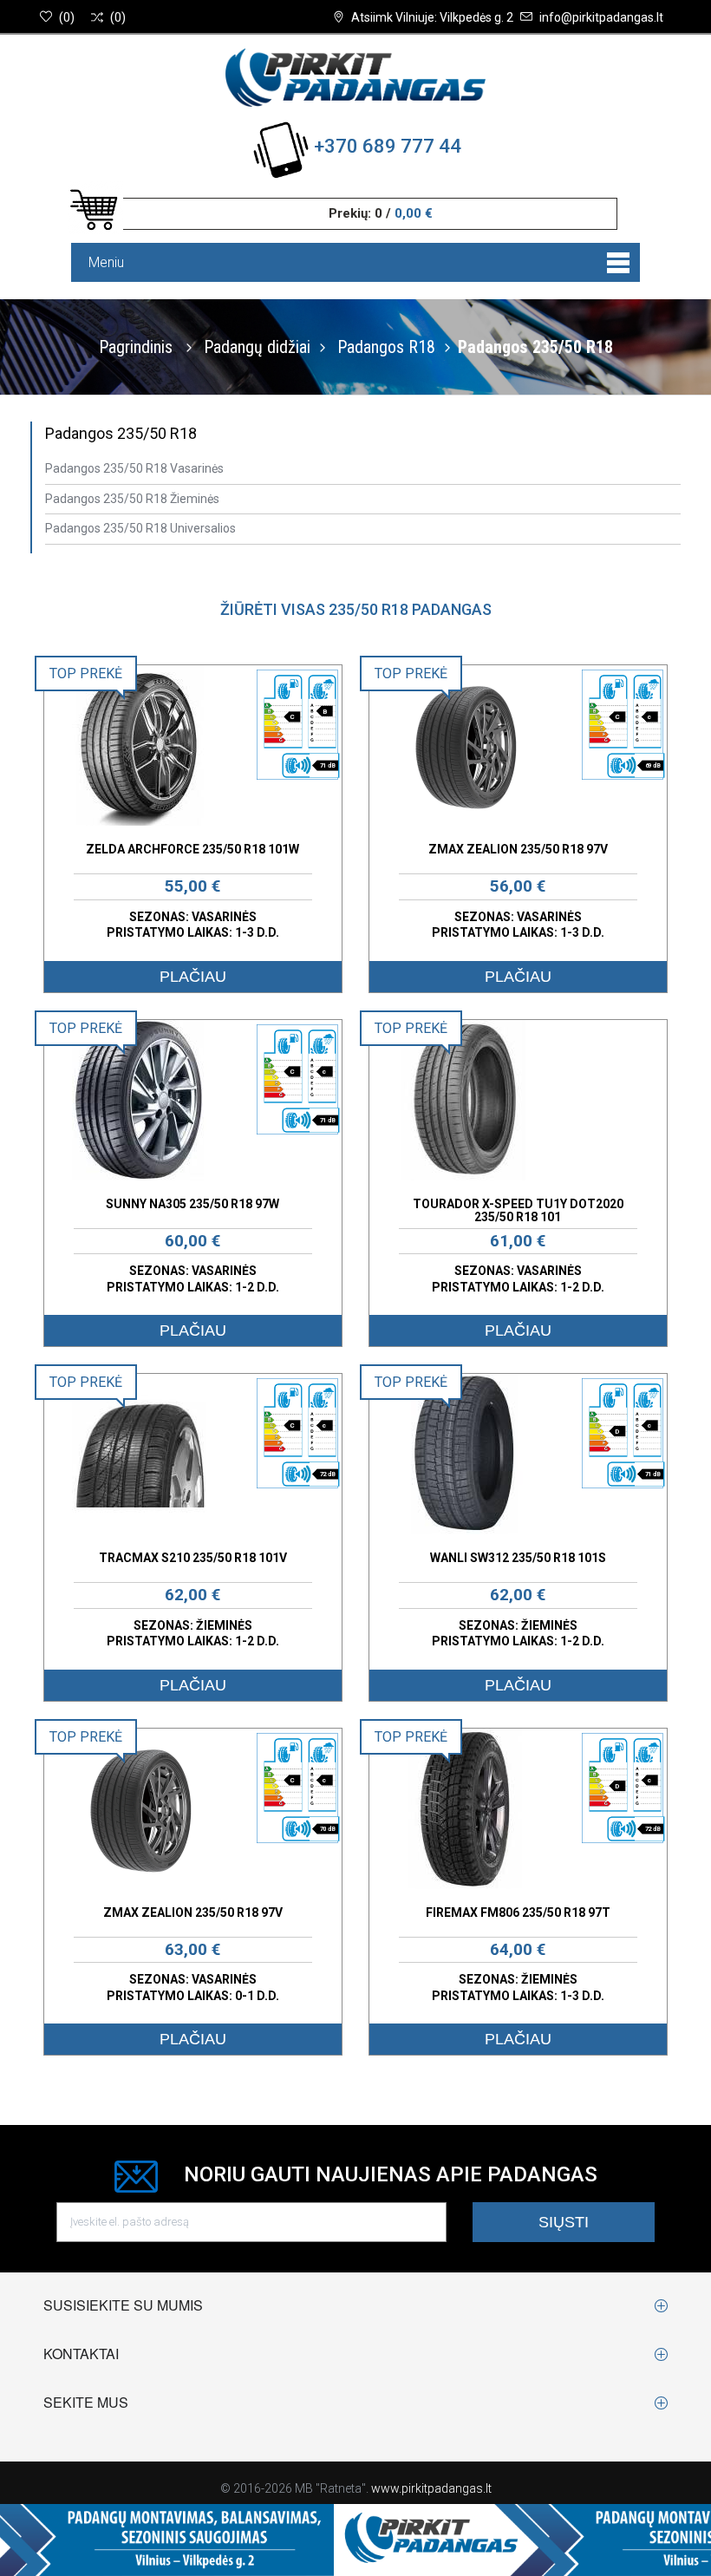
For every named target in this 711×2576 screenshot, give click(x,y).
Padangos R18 (386, 347)
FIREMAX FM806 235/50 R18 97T (518, 1912)
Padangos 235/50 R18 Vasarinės (134, 468)
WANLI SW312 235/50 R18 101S (518, 1558)
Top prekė (86, 673)
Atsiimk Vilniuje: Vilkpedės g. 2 (432, 17)
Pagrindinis (136, 347)
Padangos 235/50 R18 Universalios (140, 528)
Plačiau (193, 977)
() (67, 17)
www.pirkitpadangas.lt (431, 2488)
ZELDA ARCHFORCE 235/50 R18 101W (192, 849)
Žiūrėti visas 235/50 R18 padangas (356, 609)
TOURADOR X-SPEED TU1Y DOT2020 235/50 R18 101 (518, 1210)
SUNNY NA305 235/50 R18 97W (192, 1204)
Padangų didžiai (257, 347)
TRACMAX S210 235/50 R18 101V (193, 1558)
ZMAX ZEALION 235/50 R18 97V (518, 849)
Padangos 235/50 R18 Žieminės (132, 499)
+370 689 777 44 (388, 146)
